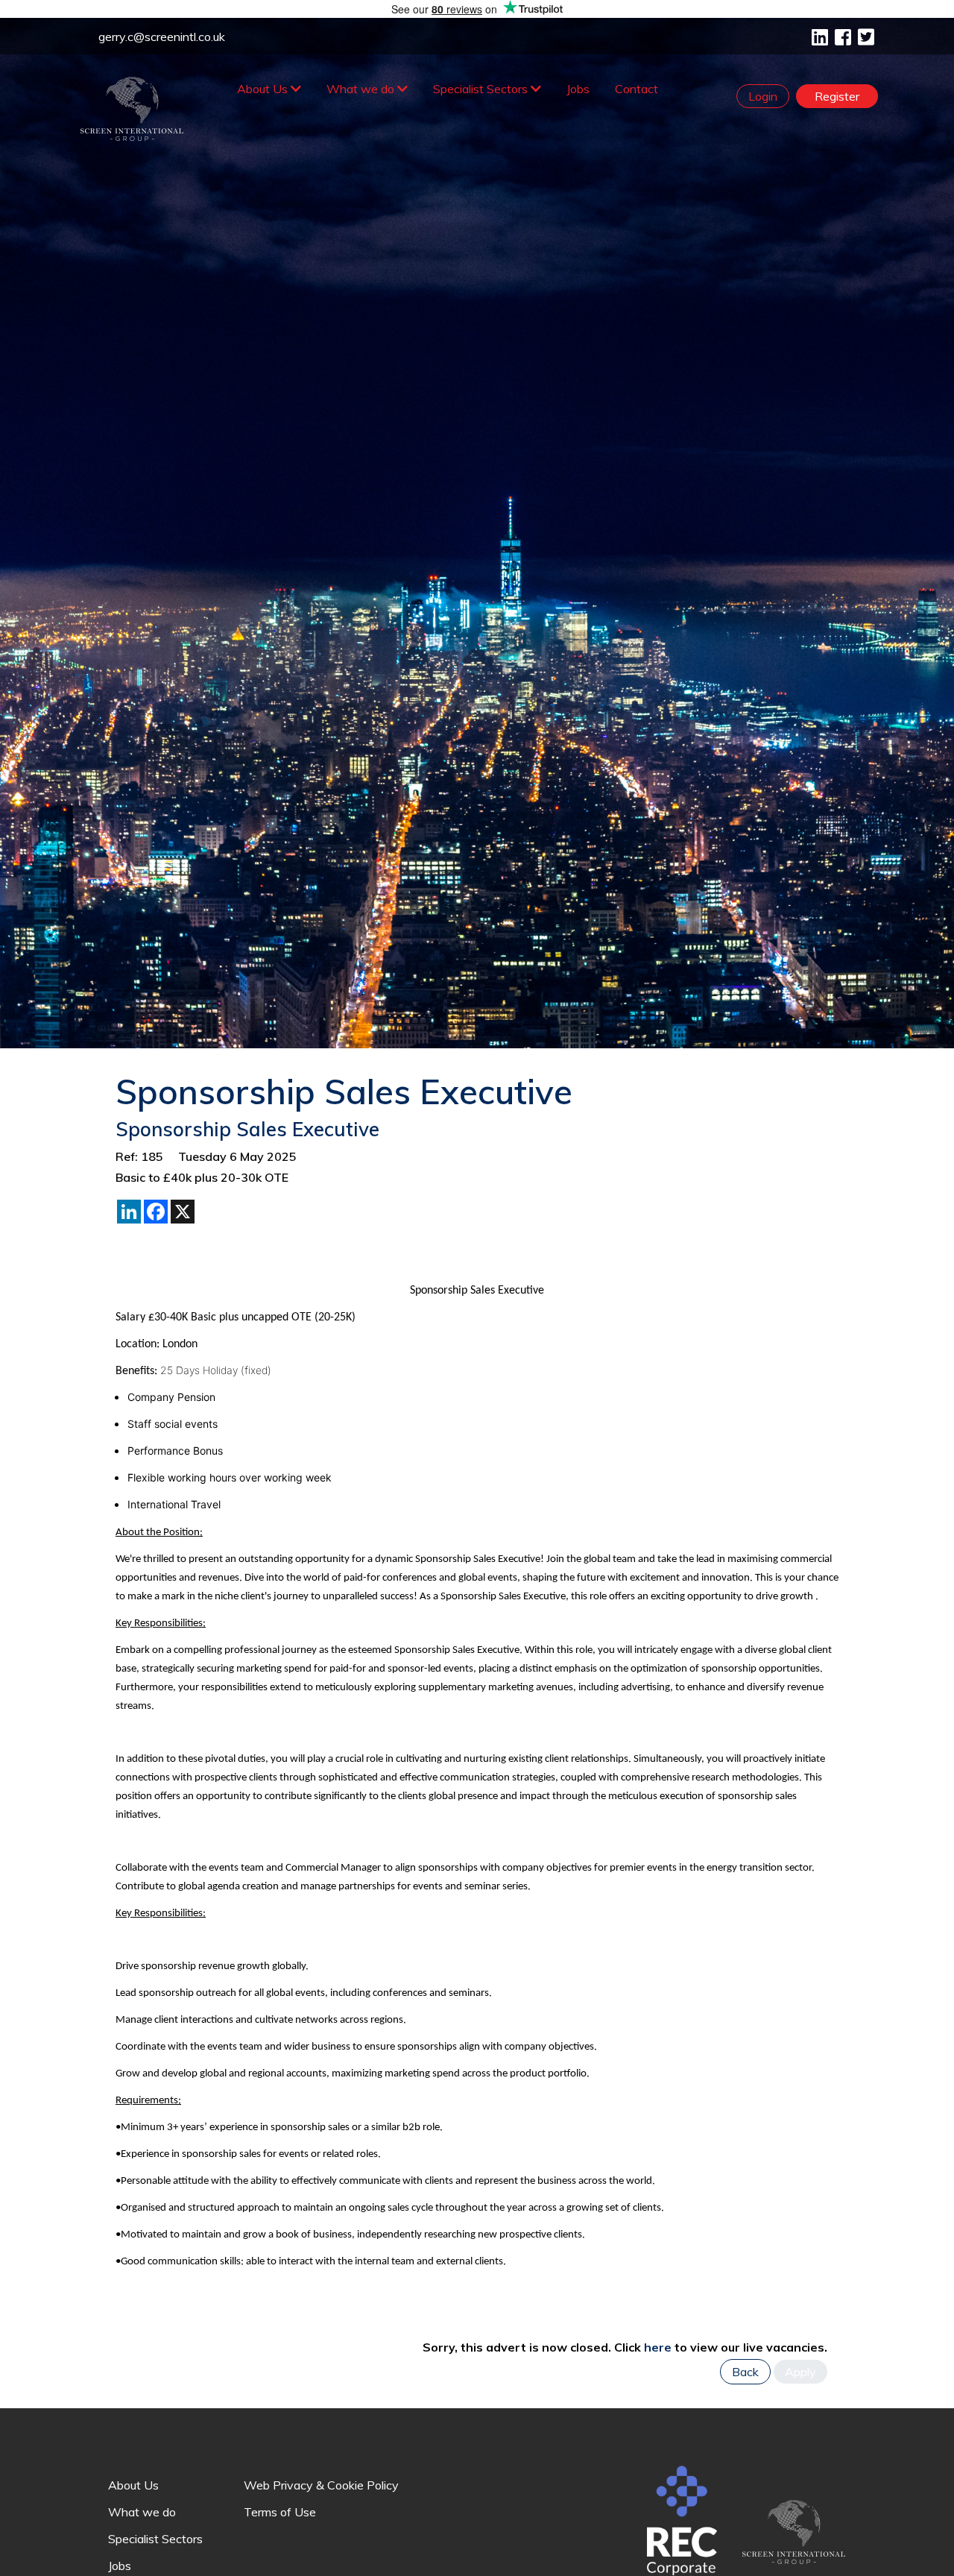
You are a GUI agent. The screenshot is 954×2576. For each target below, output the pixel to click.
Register (837, 96)
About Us (264, 89)
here (658, 2347)
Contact (636, 89)
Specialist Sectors (482, 89)
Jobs (578, 89)
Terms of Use (280, 2512)
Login (763, 96)
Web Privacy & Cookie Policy (321, 2485)
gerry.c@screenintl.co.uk (162, 37)
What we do (362, 89)
